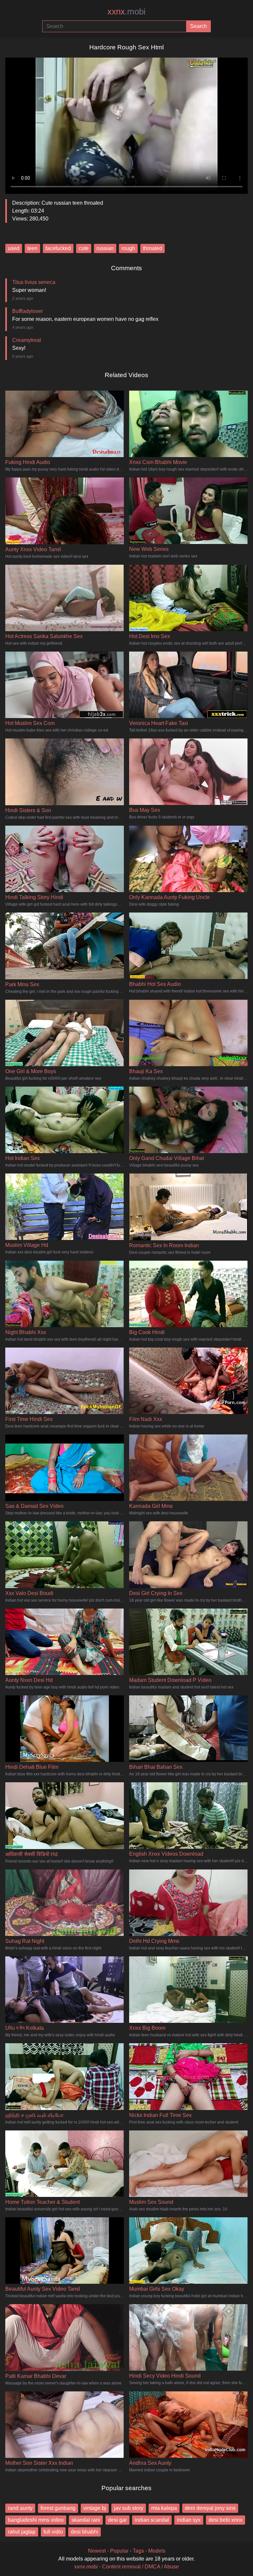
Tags (138, 2551)
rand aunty (20, 2508)
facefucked (58, 248)
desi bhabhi (84, 2532)
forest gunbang (58, 2508)
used (14, 248)
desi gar (117, 2520)
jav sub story (129, 2508)
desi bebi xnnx (225, 2520)
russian (105, 248)
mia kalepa (164, 2508)
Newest (97, 2551)
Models (157, 2551)
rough (128, 248)
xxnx (126, 12)
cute (84, 248)
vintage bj (95, 2508)
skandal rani (86, 2520)
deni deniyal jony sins (210, 2508)
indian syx (189, 2520)
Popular (119, 2551)
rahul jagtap (22, 2532)
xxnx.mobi (86, 2567)
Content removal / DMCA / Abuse (141, 2567)
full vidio (53, 2532)
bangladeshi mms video (36, 2520)
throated (153, 248)
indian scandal (152, 2520)
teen (32, 248)
